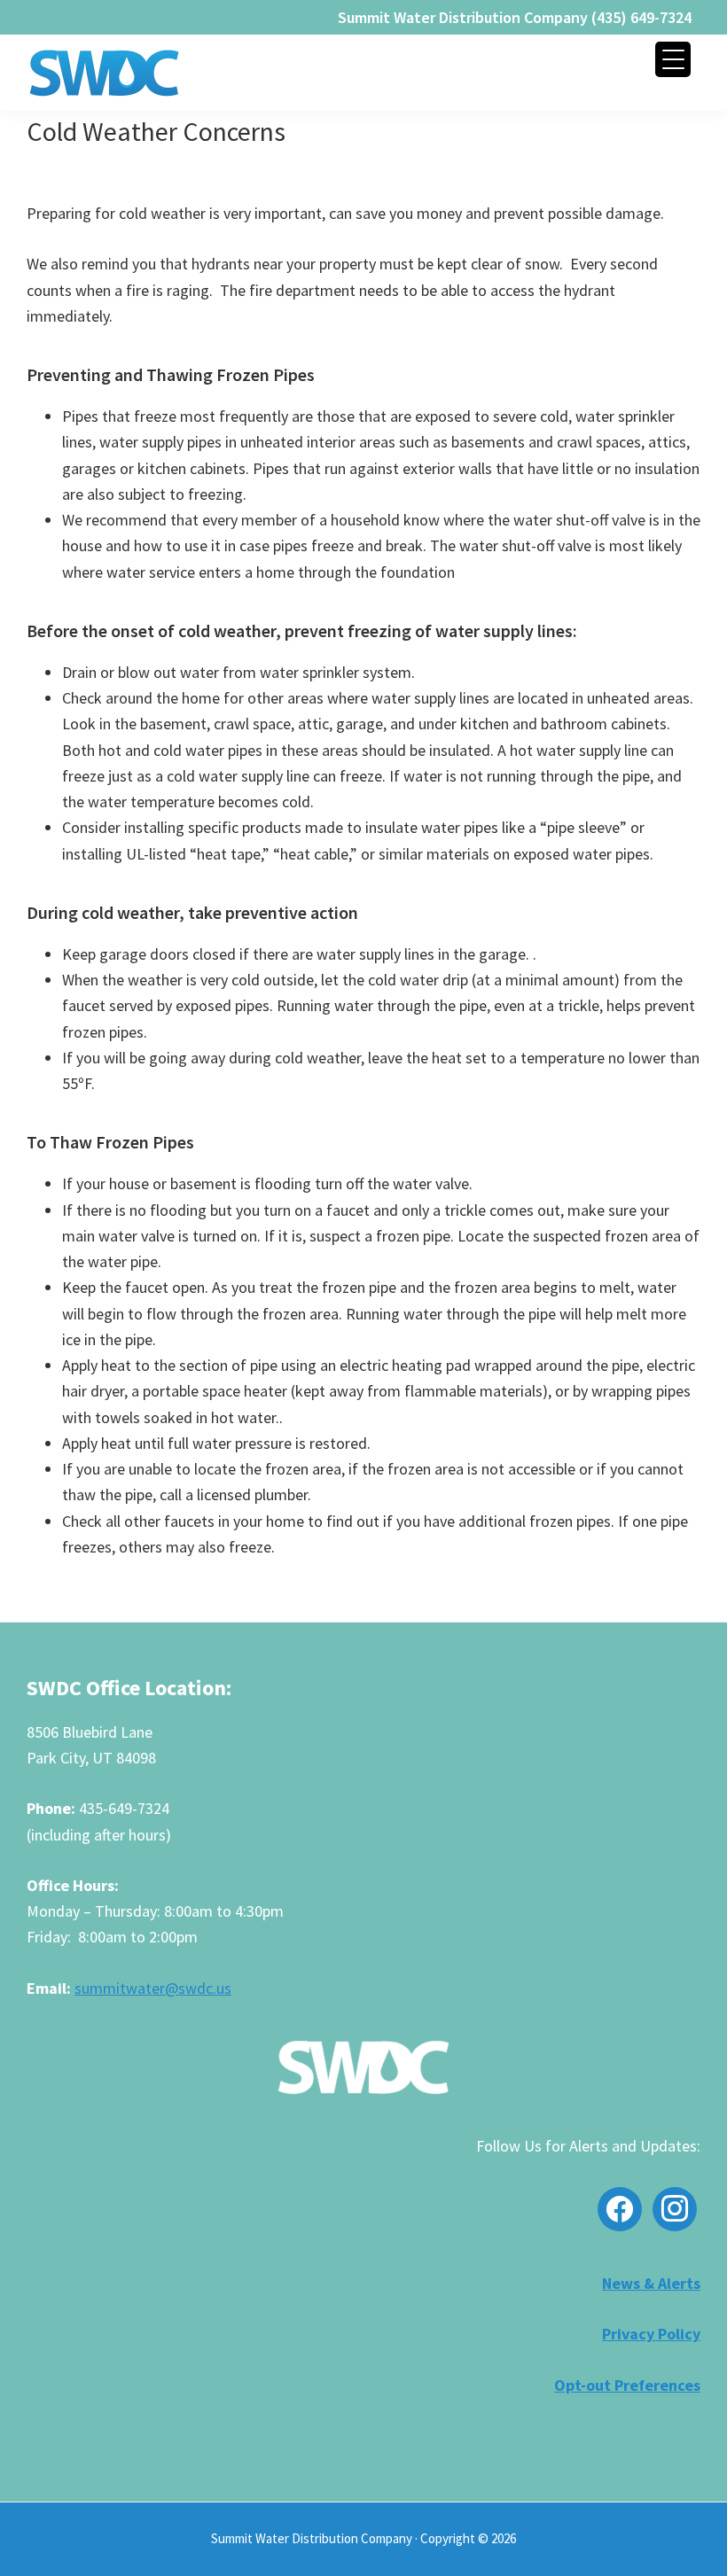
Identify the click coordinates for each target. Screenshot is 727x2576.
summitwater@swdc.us (153, 1988)
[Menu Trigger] (673, 59)
